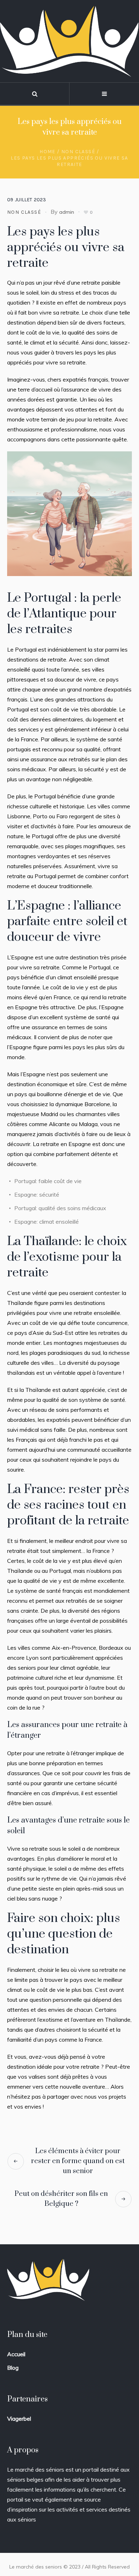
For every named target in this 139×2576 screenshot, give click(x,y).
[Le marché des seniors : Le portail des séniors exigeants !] (69, 41)
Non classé (78, 152)
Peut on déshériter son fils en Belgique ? (61, 2199)
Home (48, 152)
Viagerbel (19, 2419)
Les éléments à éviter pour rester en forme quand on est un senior (78, 2161)
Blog (13, 2368)
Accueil (16, 2354)
